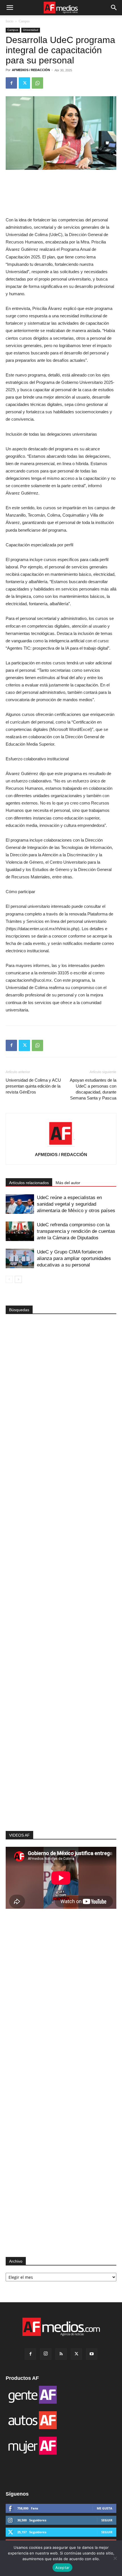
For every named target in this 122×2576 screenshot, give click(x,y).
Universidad (31, 30)
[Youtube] (92, 2354)
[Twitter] (24, 83)
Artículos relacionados (29, 1183)
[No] (115, 2558)
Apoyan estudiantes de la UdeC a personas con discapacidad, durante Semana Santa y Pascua (93, 1089)
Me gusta (105, 2508)
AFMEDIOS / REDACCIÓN (31, 70)
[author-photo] (61, 1146)
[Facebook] (11, 83)
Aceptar (63, 2568)
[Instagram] (46, 2354)
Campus (24, 21)
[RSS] (61, 2354)
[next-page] (18, 1279)
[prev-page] (9, 1279)
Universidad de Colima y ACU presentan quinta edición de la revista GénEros (33, 1086)
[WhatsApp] (37, 83)
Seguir (107, 2520)
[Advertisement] (61, 1730)
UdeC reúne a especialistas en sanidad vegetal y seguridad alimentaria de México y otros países (76, 1204)
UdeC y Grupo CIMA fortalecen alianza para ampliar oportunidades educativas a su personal (74, 1258)
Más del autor (68, 1183)
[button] (10, 8)
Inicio (10, 21)
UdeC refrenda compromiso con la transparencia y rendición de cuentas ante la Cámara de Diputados (76, 1231)
